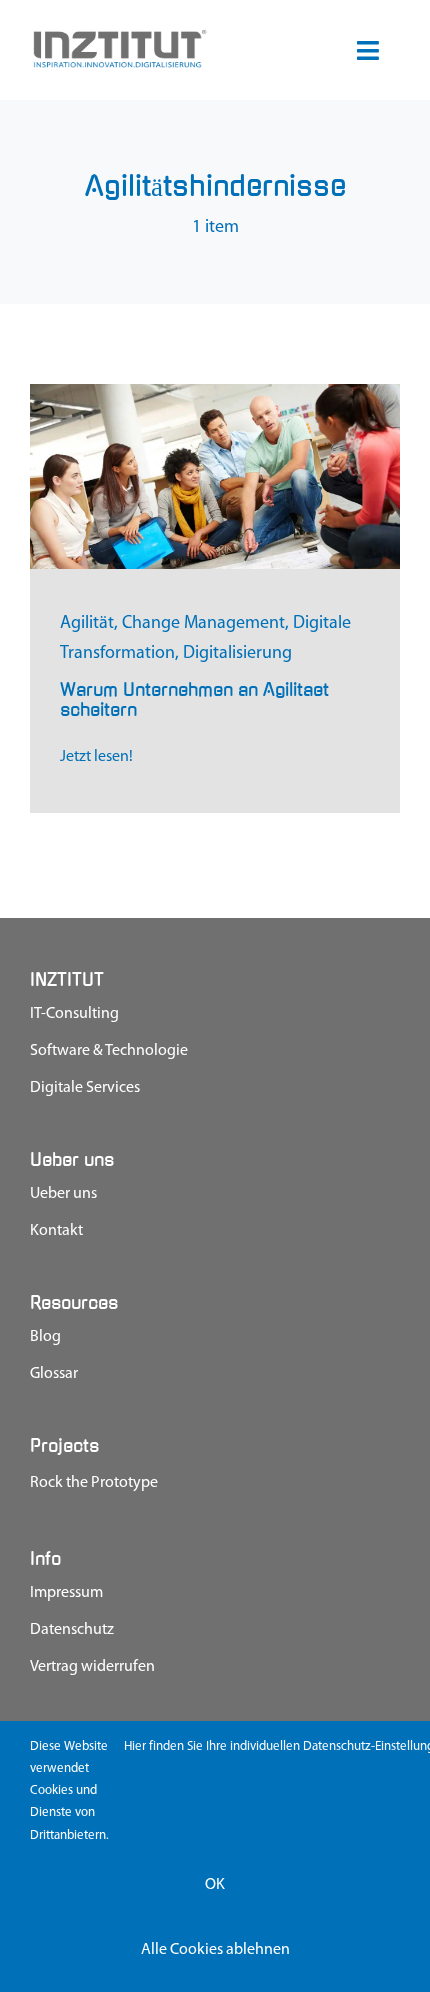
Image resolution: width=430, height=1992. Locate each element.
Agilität (87, 624)
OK (215, 1885)
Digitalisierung (237, 654)
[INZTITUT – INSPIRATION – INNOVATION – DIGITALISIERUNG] (119, 36)
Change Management (203, 624)
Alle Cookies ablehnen (215, 1950)
